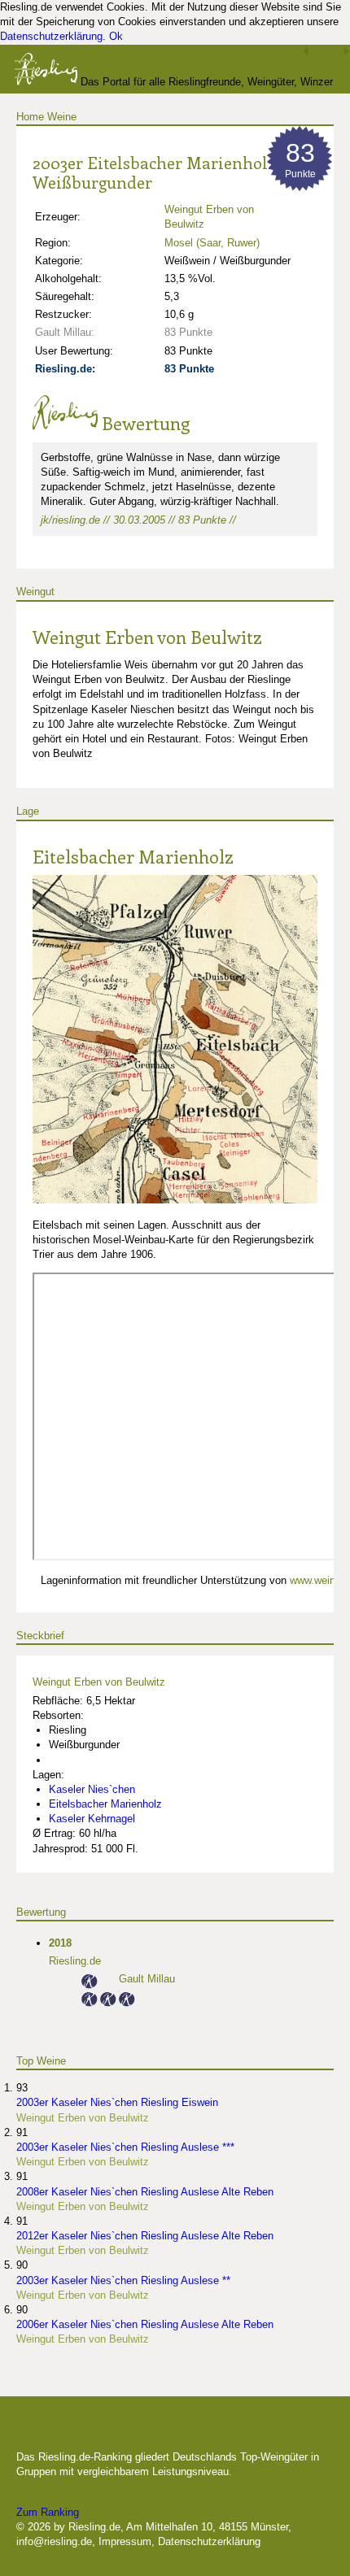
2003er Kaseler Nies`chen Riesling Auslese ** (123, 2280)
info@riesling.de (54, 2541)
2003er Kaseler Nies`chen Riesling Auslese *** (125, 2147)
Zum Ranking (48, 2512)
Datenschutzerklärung (51, 36)
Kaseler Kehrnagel (92, 1819)
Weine (62, 117)
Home (30, 117)
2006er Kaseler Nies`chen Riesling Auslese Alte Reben (145, 2324)
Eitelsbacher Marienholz (133, 856)
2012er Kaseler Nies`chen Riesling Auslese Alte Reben (145, 2236)
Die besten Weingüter (103, 2431)
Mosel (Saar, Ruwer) (212, 243)
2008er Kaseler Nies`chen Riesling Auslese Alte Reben (145, 2192)
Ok (116, 36)
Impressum (125, 2541)
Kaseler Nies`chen (92, 1789)
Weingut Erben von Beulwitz (147, 637)
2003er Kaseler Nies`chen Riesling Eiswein (117, 2102)
